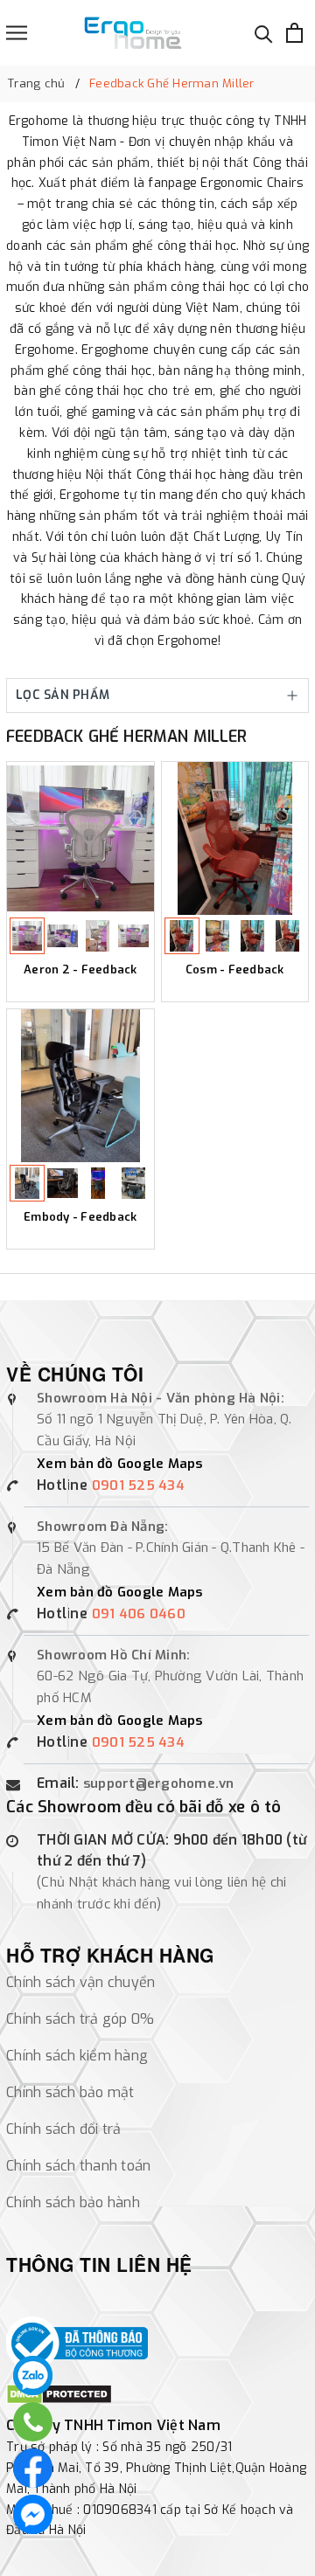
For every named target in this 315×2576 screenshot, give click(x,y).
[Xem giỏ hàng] (294, 33)
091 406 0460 (139, 1614)
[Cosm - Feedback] (235, 838)
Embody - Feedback (80, 1217)
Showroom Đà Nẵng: (102, 1527)
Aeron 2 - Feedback (80, 970)
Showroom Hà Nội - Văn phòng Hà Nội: (161, 1398)
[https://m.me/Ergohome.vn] (33, 2514)
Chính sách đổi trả (64, 2129)
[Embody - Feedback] (80, 1086)
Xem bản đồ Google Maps (120, 1464)
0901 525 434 (138, 1485)
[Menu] (17, 33)
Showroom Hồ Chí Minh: (113, 1655)
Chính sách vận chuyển (80, 1982)
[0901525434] (33, 2375)
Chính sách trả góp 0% (80, 2019)
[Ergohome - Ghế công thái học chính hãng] (133, 33)
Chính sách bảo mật (70, 2092)
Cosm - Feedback (235, 970)
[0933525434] (33, 2422)
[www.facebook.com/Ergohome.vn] (33, 2468)
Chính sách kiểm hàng (77, 2056)
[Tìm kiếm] (264, 33)
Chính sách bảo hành (73, 2202)
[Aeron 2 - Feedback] (80, 838)
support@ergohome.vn (159, 1783)
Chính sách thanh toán (78, 2166)
